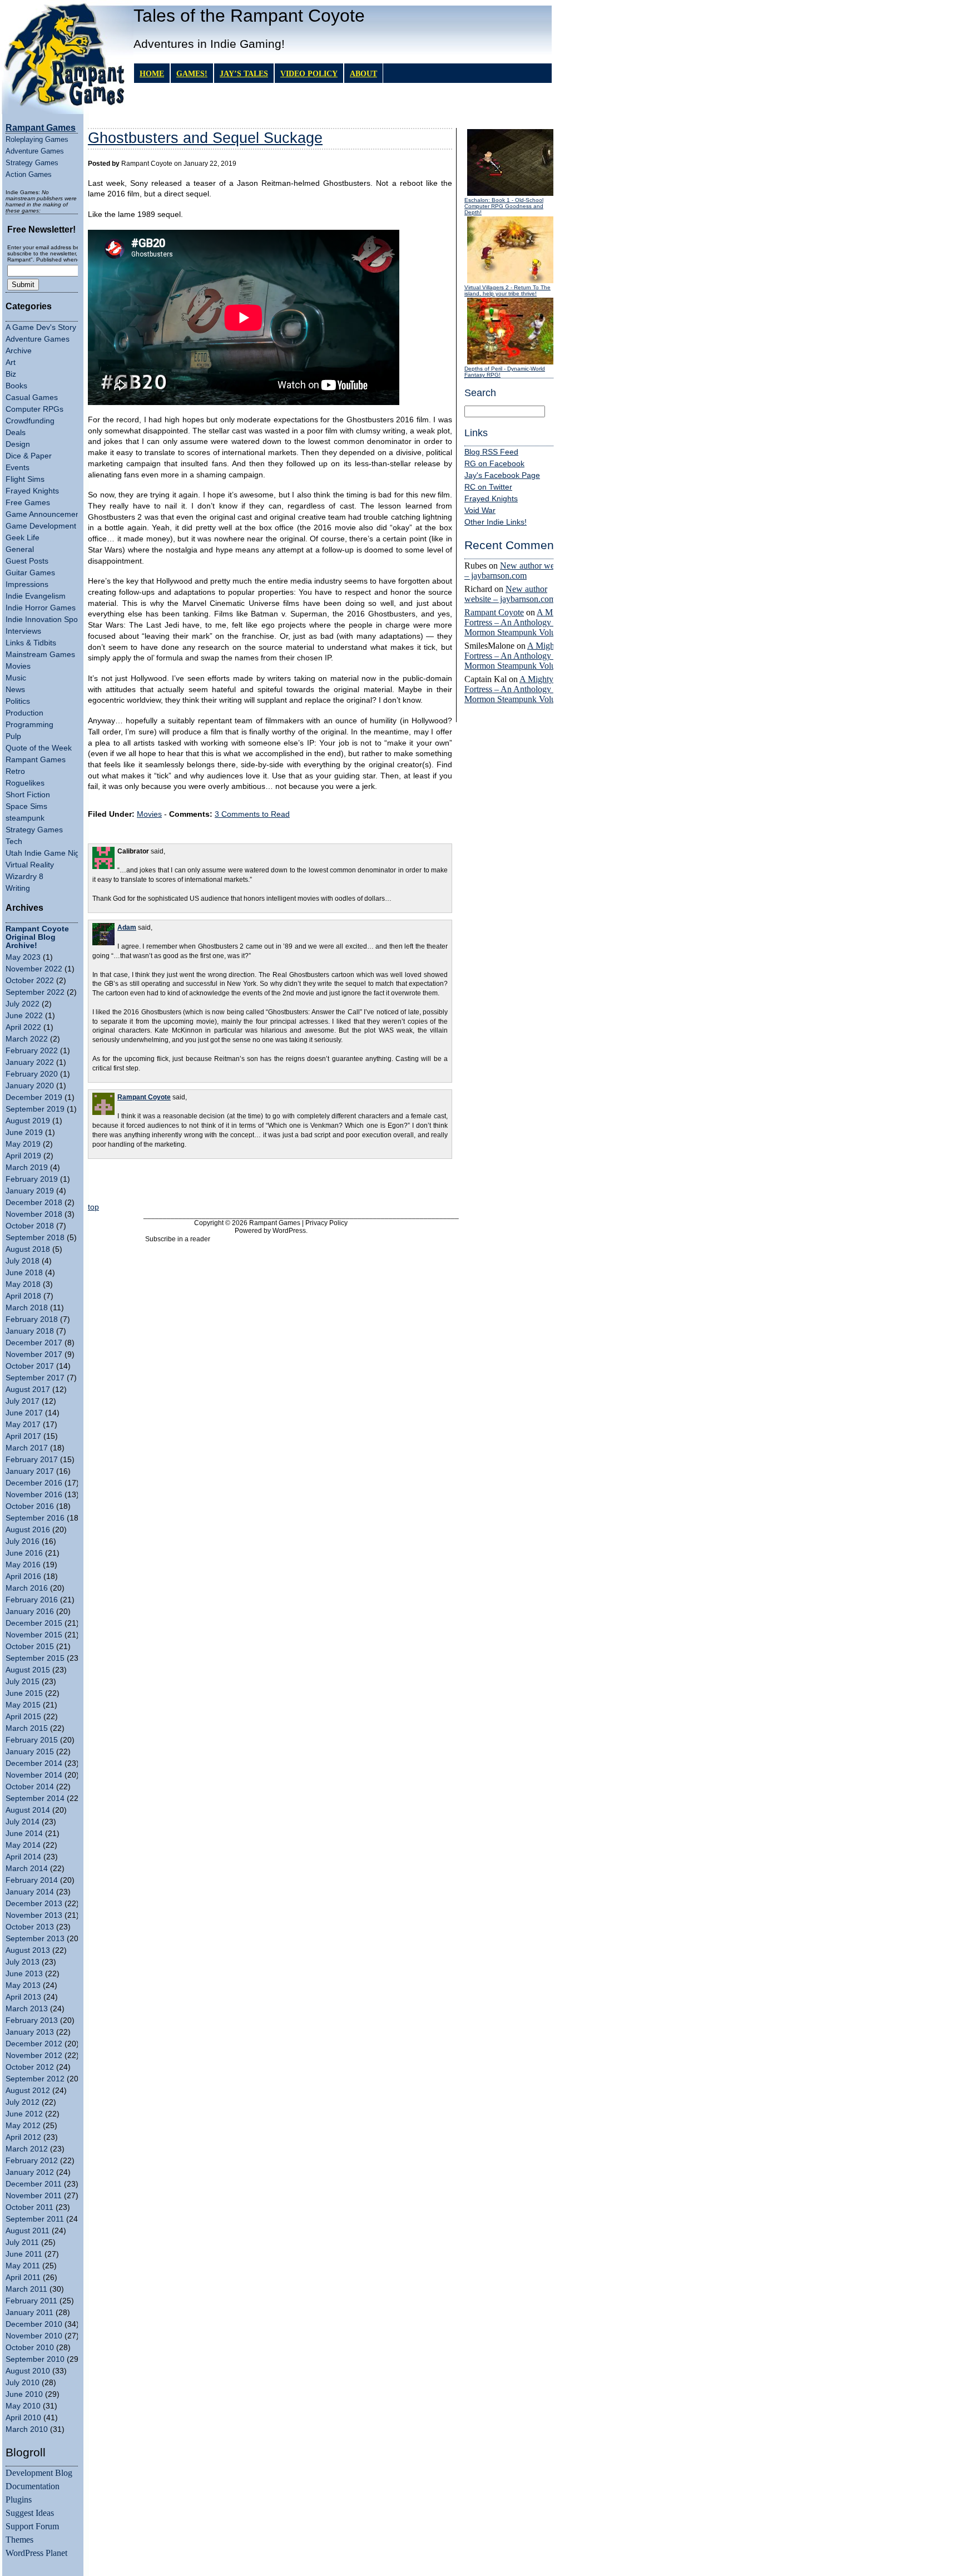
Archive (19, 351)
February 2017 (32, 1460)
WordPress (289, 1231)
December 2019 (34, 1097)
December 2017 (34, 1343)
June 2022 (24, 1016)
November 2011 (34, 2196)
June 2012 (24, 2114)
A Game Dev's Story (41, 327)
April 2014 (23, 1857)
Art (11, 362)
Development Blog (39, 2473)
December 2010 (34, 2324)
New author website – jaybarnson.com (517, 571)
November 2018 (34, 1214)
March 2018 (27, 1308)
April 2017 (23, 1436)
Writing (18, 888)
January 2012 (30, 2172)
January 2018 (30, 1331)
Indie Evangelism (36, 596)
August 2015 (28, 1670)
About (363, 73)
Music (16, 678)
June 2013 (24, 1974)
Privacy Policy (326, 1223)
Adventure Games (35, 151)
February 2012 (32, 2161)
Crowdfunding (30, 421)
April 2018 (23, 1296)
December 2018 (34, 1203)
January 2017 (30, 1471)
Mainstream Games (40, 655)
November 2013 (34, 1915)
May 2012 (23, 2126)
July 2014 (23, 1822)
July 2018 (23, 1261)
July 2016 (23, 1541)
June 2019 (24, 1132)
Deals (16, 433)
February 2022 (32, 1051)
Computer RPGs (34, 409)
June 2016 (24, 1553)
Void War (480, 510)
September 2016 (35, 1518)
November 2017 (34, 1354)
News (15, 690)
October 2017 (30, 1366)
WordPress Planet (36, 2553)
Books (16, 386)
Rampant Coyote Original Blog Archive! (37, 937)
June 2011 (24, 2254)
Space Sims (26, 806)
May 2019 (23, 1144)
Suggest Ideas (30, 2513)
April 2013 (23, 1997)
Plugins (19, 2499)
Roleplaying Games (37, 139)
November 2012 (34, 2056)
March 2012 (27, 2149)
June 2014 (24, 1834)
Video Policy (309, 73)
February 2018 (32, 1319)
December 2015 (34, 1623)
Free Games (28, 503)
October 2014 (30, 1787)
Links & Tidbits (31, 643)
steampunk (25, 818)
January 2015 (30, 1752)
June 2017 (24, 1413)
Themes (19, 2540)
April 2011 (23, 2278)
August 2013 (28, 1950)
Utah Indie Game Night (46, 853)
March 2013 (27, 2009)
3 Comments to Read (252, 814)
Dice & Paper (29, 456)
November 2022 (34, 969)
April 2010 (23, 2418)
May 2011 (23, 2266)
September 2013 (35, 1939)
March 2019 (27, 1168)
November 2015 (34, 1635)
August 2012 (28, 2091)
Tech (14, 842)
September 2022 (35, 992)
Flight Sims (25, 479)
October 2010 (30, 2348)
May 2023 (23, 957)
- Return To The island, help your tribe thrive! (507, 290)
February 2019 (32, 1179)
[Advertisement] (270, 1182)
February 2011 (31, 2301)
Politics (18, 701)
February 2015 (32, 1740)
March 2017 (27, 1448)
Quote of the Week (39, 748)
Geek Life (23, 538)
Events (18, 468)
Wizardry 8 (24, 877)
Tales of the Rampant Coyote (249, 16)
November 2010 (34, 2336)
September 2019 (35, 1109)
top (93, 1207)
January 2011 (29, 2313)
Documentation (33, 2486)
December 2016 (34, 1483)
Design (18, 444)
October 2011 (29, 2207)
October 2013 (30, 1927)
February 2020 (32, 1074)
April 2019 (23, 1156)
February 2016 (32, 1600)
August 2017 (28, 1390)
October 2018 (30, 1226)
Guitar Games (30, 573)
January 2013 (30, 2032)
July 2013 (23, 1962)
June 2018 (24, 1273)
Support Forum (32, 2526)
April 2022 (23, 1027)
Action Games (29, 174)
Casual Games (32, 398)
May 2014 (23, 1845)
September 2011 (35, 2219)
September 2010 (35, 2359)
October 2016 (30, 1506)
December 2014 (34, 1763)
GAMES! (192, 73)
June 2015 (24, 1693)
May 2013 (23, 1985)
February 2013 (32, 2020)
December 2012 (34, 2044)
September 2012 (35, 2079)
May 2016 (23, 1565)
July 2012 (23, 2102)
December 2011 (34, 2184)
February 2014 (32, 1880)
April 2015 (23, 1717)
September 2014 (35, 1798)
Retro (15, 771)
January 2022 (30, 1062)
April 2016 (23, 1576)
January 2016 (30, 1612)
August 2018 (28, 1249)
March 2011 (26, 2289)
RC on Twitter (488, 487)
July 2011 (22, 2242)
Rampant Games (36, 760)
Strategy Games (32, 163)
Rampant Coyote (494, 612)
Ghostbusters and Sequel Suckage (205, 138)
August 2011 (28, 2231)
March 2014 (27, 1869)
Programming (29, 725)
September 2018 (35, 1238)
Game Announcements (46, 514)
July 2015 (23, 1682)
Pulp (13, 736)
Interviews (23, 631)
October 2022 (30, 981)
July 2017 (23, 1401)
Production (24, 713)
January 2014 (30, 1892)
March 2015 (27, 1728)
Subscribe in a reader (178, 1239)
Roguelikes (25, 783)
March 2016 (27, 1588)
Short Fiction (28, 795)
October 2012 (30, 2067)
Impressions (27, 584)
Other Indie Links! (496, 522)
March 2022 (27, 1039)
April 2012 (23, 2137)
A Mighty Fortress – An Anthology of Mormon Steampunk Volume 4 (519, 622)
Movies (18, 666)
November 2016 (34, 1495)
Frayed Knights (32, 491)
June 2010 (24, 2394)
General (20, 549)
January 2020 (30, 1086)
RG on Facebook (494, 464)
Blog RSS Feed (491, 452)
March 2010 (27, 2429)
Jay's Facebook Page (502, 475)
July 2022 (23, 1004)
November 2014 (34, 1775)
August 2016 (28, 1530)
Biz (11, 374)
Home (152, 73)
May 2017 (23, 1425)
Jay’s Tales (244, 73)
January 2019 (30, 1191)
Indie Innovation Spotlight (50, 620)
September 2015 (35, 1658)
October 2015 (30, 1647)
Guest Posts (27, 561)
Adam (127, 927)
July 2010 (23, 2383)
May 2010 (23, 2406)
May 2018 (23, 1284)
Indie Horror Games (41, 608)
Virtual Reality (30, 865)
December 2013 (34, 1904)
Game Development (41, 526)
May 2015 (23, 1705)
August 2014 (28, 1810)
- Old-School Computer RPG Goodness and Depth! (504, 206)
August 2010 (28, 2371)
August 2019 (28, 1121)
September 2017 (35, 1378)
